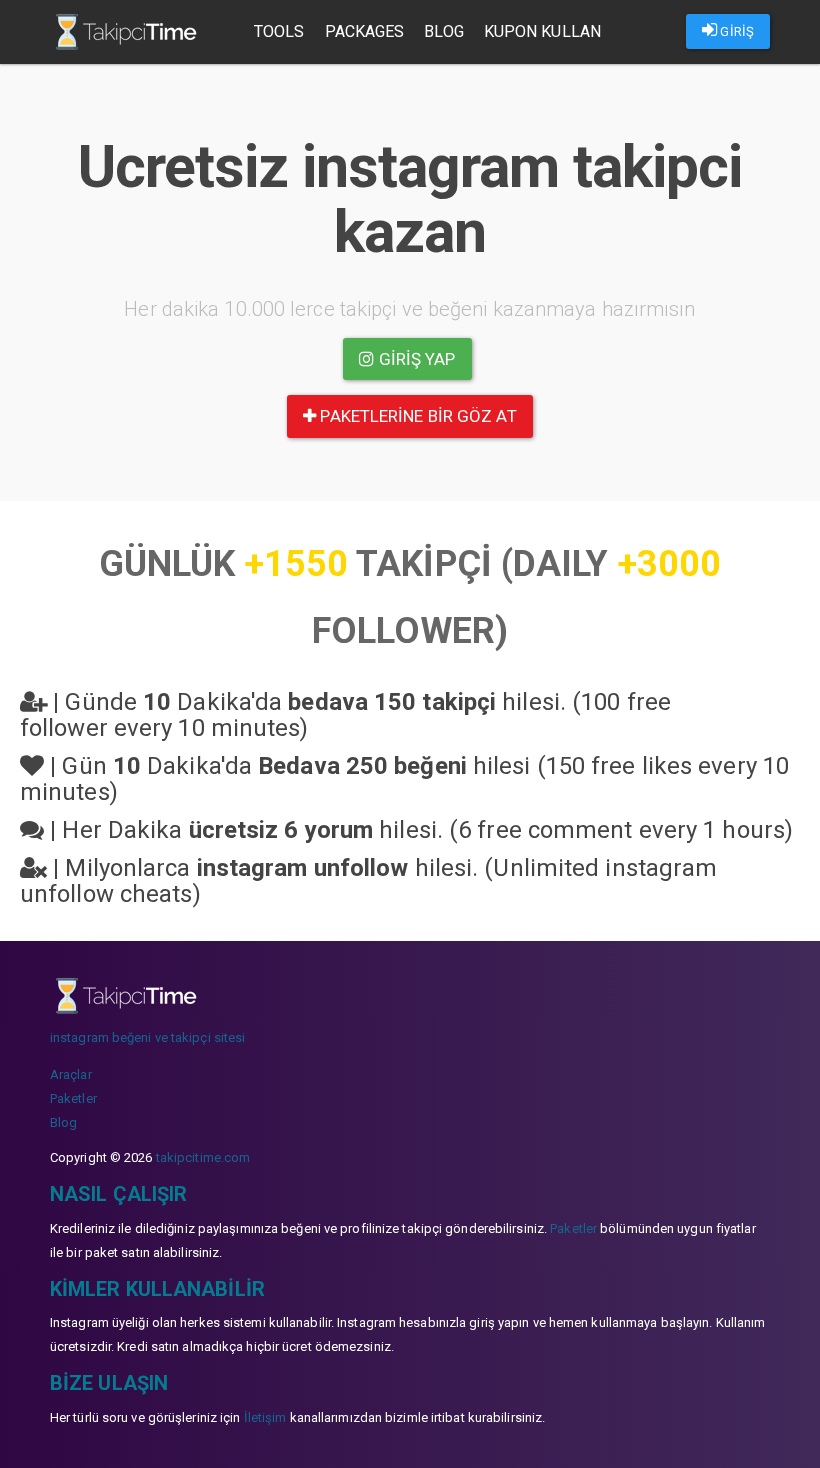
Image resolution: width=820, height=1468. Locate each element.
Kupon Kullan (542, 31)
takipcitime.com (203, 1157)
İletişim (265, 1417)
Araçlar (71, 1074)
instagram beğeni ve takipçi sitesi (147, 1037)
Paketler (73, 1098)
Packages (365, 31)
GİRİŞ (735, 31)
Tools (279, 31)
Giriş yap (415, 359)
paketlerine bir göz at (416, 416)
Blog (443, 31)
